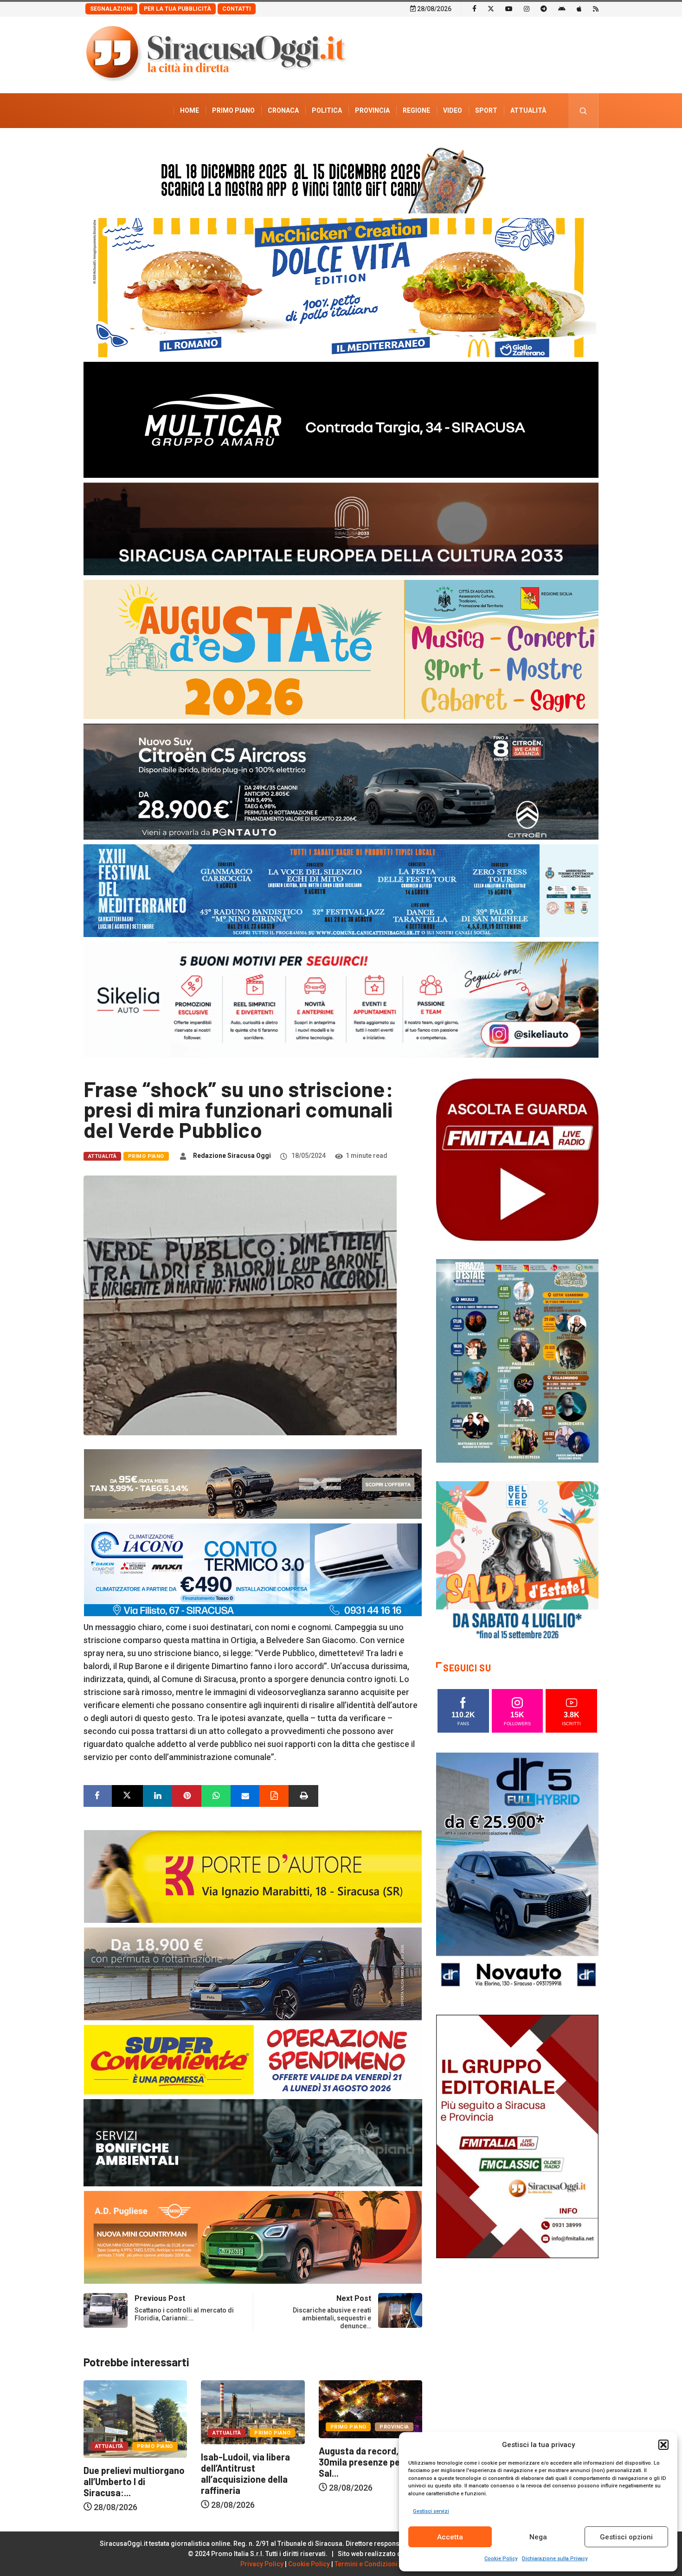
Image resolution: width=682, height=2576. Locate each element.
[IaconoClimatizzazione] (253, 1569)
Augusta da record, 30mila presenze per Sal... (243, 2462)
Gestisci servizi (431, 2511)
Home (190, 110)
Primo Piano (233, 110)
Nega (538, 2537)
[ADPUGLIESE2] (253, 2237)
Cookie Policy (501, 2559)
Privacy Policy (262, 2564)
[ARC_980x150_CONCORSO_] (341, 178)
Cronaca (283, 110)
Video (453, 110)
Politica (327, 110)
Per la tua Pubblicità (177, 9)
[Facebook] (474, 8)
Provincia (372, 110)
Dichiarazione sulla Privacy (555, 2559)
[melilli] (517, 1360)
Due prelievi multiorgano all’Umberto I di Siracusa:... (369, 2481)
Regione (416, 110)
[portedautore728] (253, 1876)
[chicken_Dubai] (341, 287)
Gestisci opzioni (626, 2537)
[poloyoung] (253, 1973)
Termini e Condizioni (366, 2564)
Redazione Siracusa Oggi (232, 1156)
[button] (663, 2445)
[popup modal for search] (583, 111)
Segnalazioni (111, 9)
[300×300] (517, 1562)
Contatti (237, 9)
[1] (517, 2136)
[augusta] (341, 649)
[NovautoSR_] (517, 1873)
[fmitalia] (341, 890)
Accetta (450, 2537)
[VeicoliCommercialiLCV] (341, 419)
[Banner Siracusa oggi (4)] (341, 781)
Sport (486, 110)
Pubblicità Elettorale (506, 145)
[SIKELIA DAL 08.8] (341, 999)
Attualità (528, 110)
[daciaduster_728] (253, 1483)
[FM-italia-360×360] (517, 1159)
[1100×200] (341, 528)
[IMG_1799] (253, 2059)
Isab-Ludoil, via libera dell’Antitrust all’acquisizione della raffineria (128, 2473)
